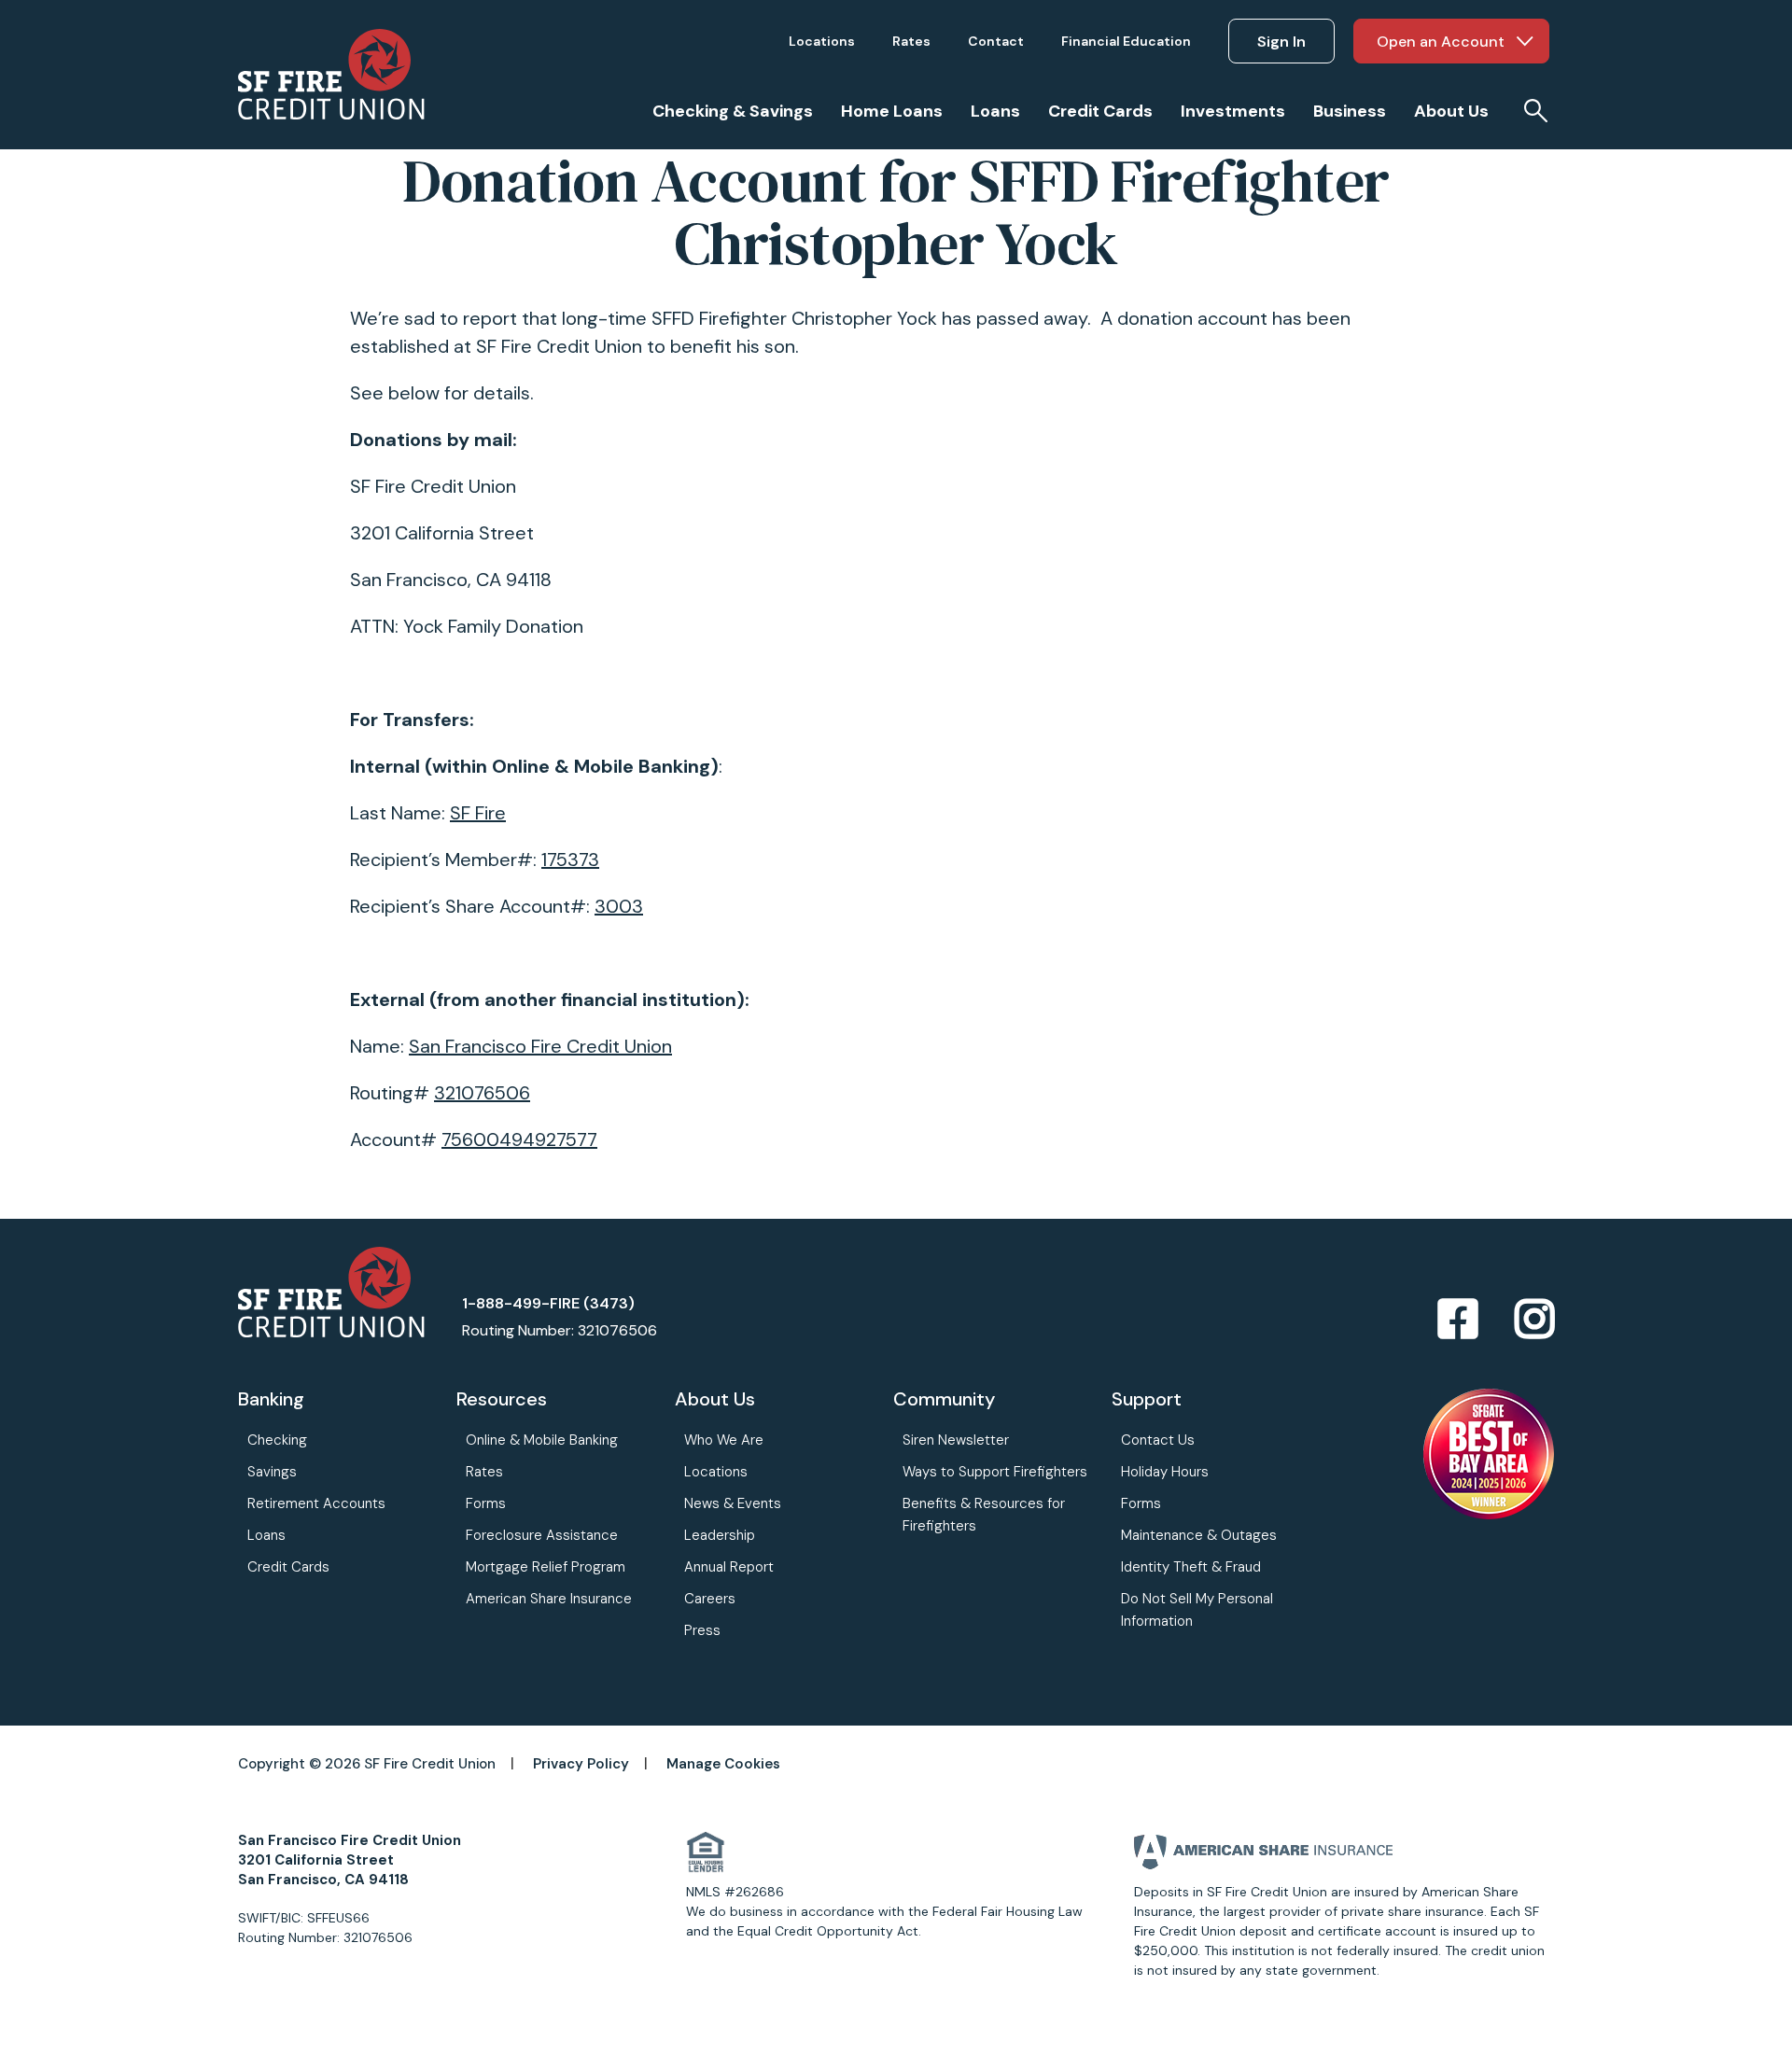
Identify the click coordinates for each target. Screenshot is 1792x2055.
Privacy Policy (581, 1764)
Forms (486, 1503)
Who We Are (724, 1440)
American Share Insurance (549, 1599)
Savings (272, 1472)
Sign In (1281, 42)
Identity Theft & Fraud (1191, 1567)
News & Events (733, 1503)
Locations (716, 1472)
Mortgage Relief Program (546, 1567)
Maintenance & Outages (1199, 1535)
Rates (484, 1472)
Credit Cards (288, 1567)
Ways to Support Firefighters (995, 1472)
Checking (277, 1440)
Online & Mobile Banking (542, 1440)
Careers (710, 1599)
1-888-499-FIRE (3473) (548, 1303)
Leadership (720, 1535)
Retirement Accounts (316, 1503)
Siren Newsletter (956, 1440)
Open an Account (1441, 42)
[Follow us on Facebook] (1458, 1320)
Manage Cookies (723, 1764)
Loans (266, 1535)
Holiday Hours (1165, 1472)
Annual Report (729, 1567)
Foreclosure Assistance (542, 1535)
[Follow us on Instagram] (1534, 1320)
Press (702, 1630)
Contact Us (1158, 1440)
